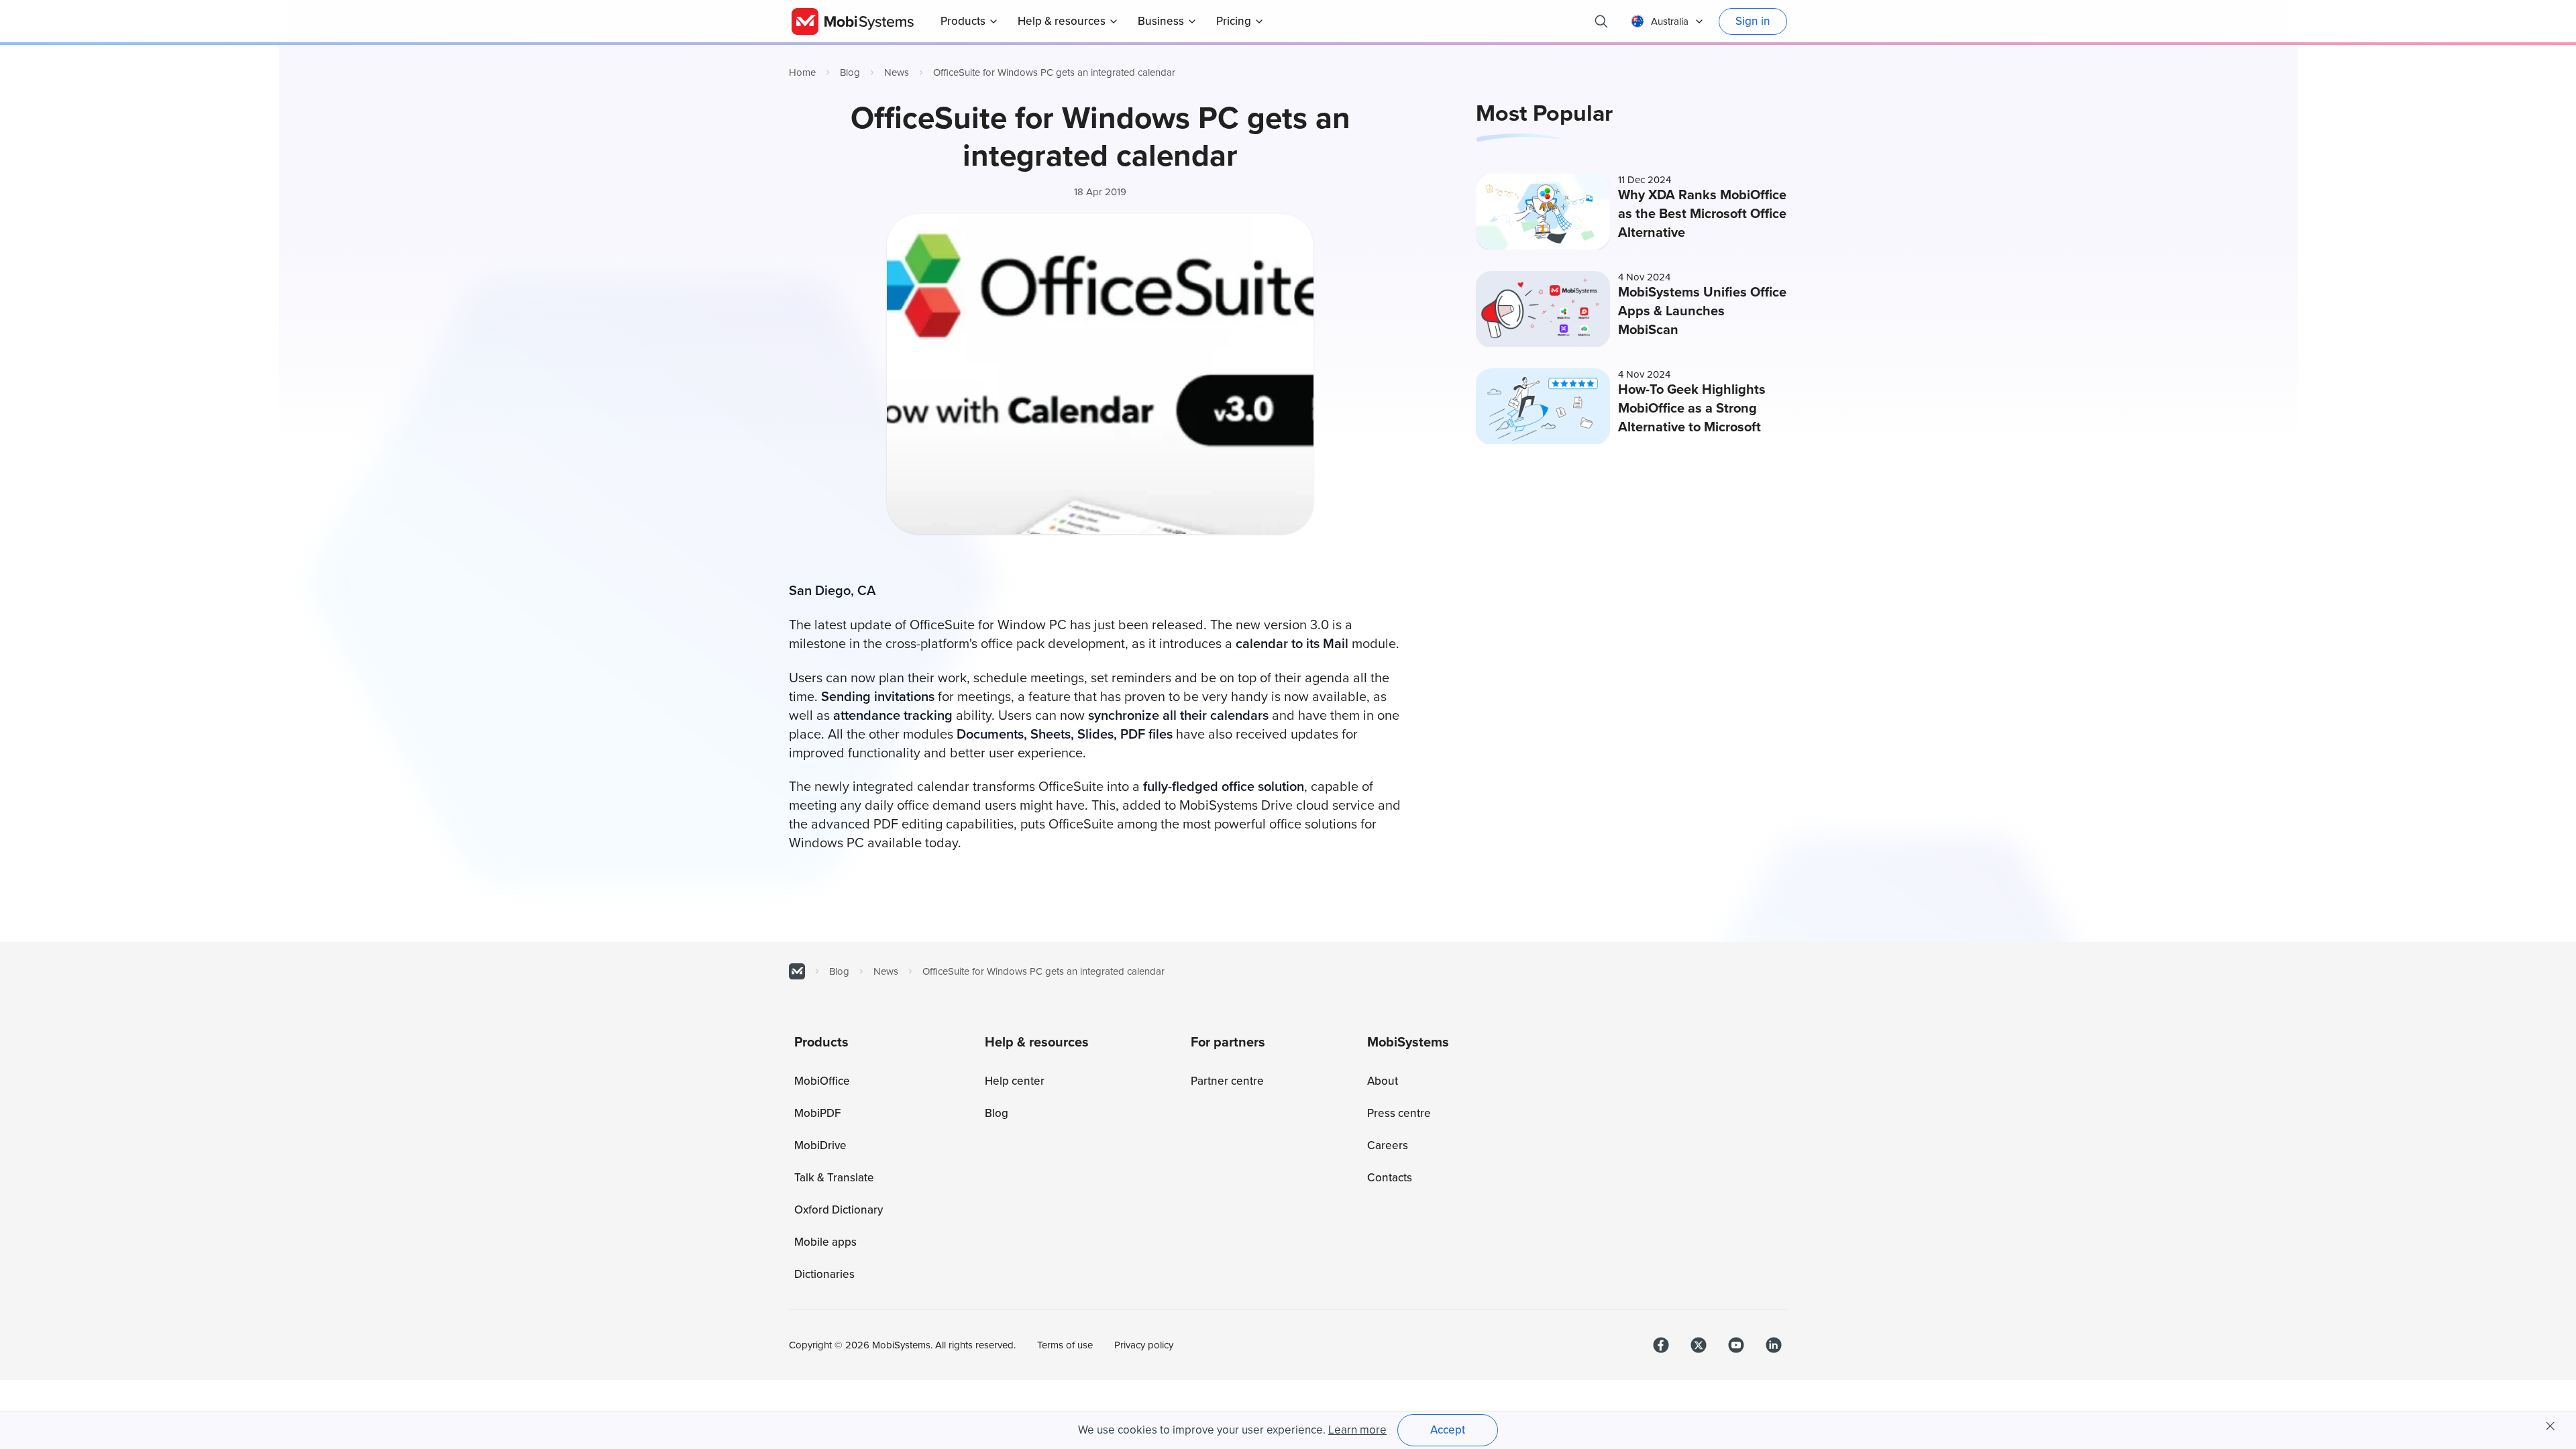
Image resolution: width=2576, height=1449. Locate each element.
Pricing (1234, 21)
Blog (850, 72)
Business (1161, 21)
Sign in (1753, 21)
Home (802, 72)
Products (963, 21)
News (897, 72)
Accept (1448, 1430)
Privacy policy (1144, 1345)
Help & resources (1062, 21)
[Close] (2551, 1426)
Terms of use (1065, 1345)
